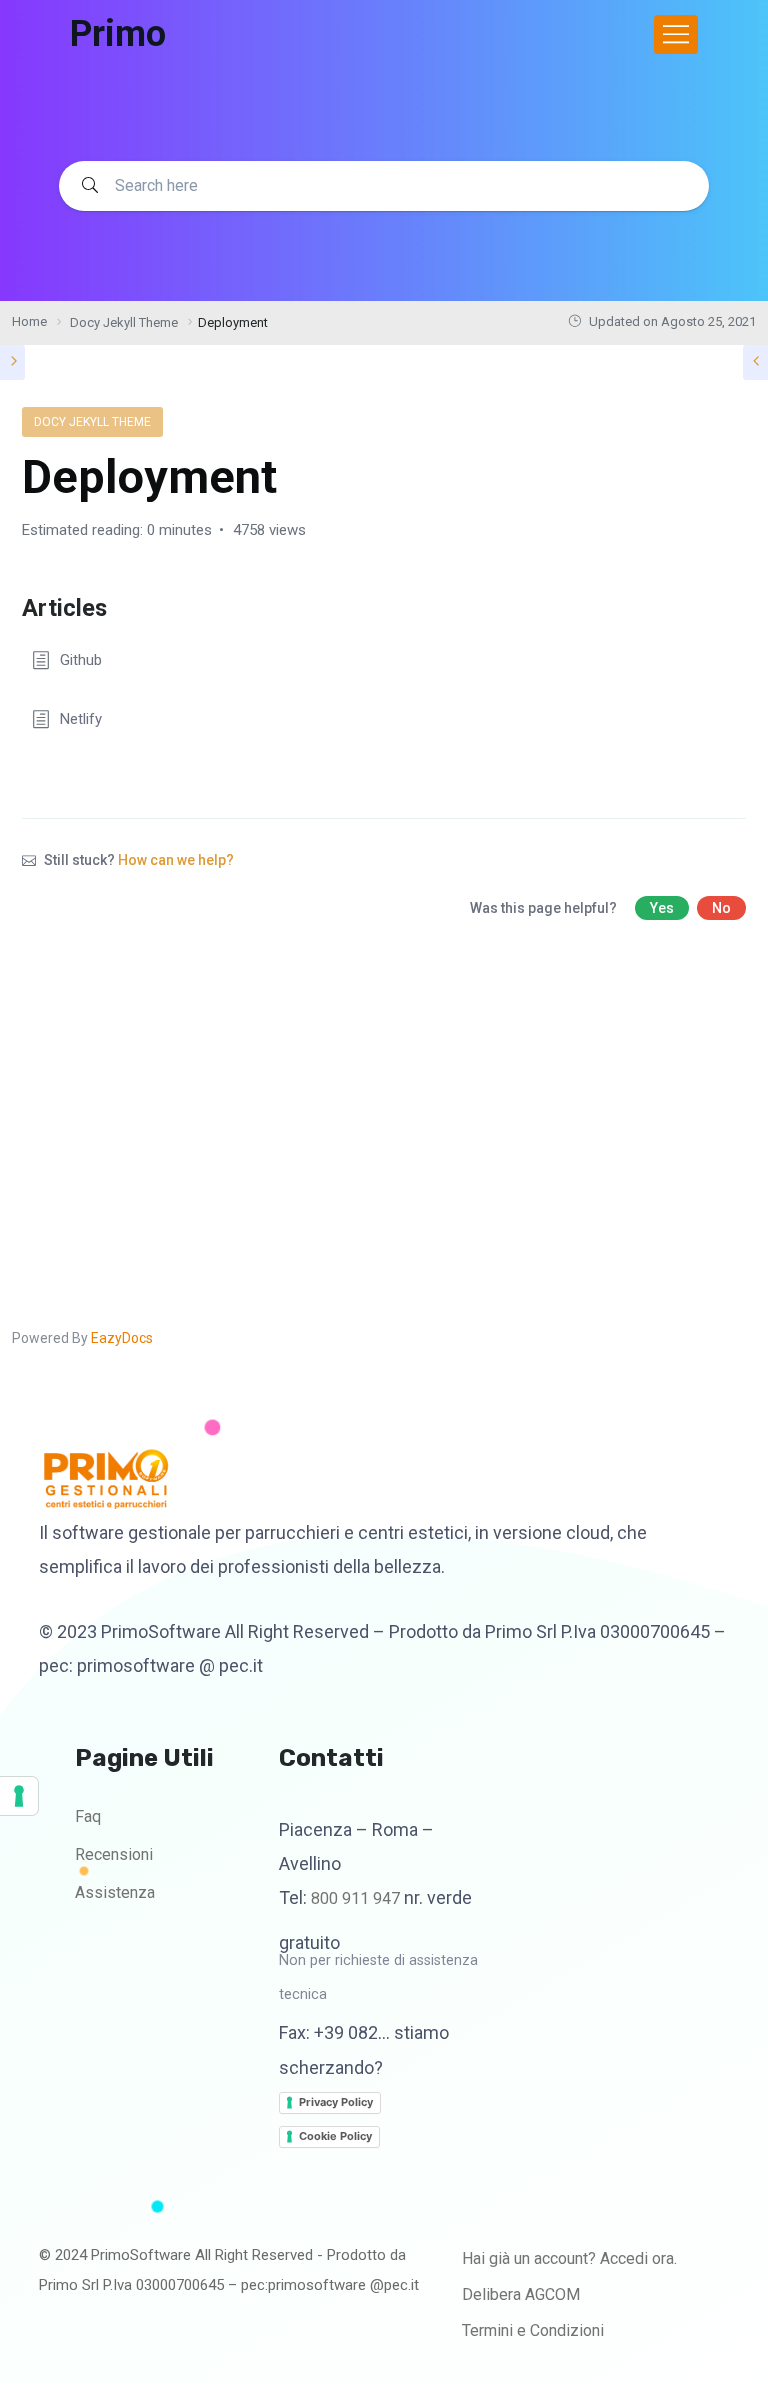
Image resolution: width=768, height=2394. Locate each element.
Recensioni (114, 1854)
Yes (662, 908)
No (721, 908)
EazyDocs (122, 1338)
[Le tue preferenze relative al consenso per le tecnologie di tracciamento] (19, 1796)
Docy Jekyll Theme (92, 422)
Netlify (81, 719)
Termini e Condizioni (533, 2330)
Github (81, 660)
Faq (88, 1816)
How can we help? (176, 860)
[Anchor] (119, 605)
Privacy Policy (336, 2102)
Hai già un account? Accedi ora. (569, 2258)
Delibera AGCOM (521, 2294)
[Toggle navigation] (676, 34)
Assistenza (115, 1892)
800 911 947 (355, 1898)
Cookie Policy (335, 2136)
